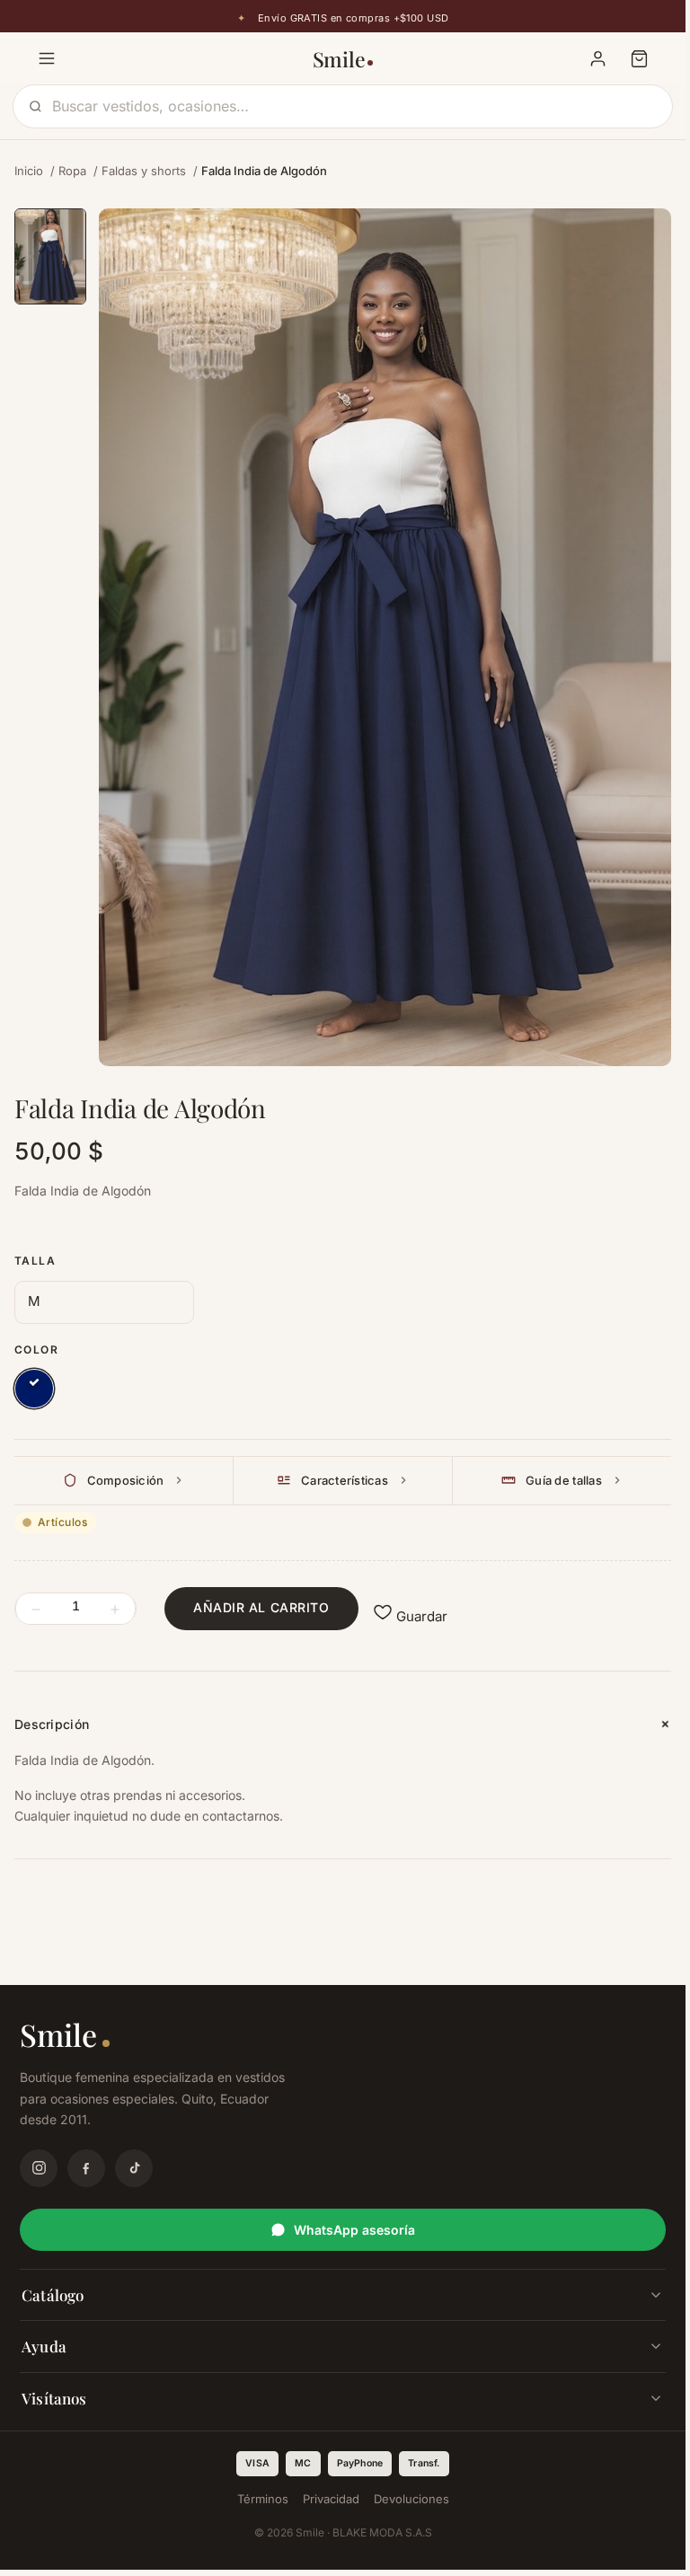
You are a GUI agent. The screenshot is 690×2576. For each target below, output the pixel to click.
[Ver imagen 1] (50, 256)
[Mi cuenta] (597, 58)
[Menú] (47, 58)
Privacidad (331, 2499)
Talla (35, 1261)
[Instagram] (39, 2168)
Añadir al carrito (261, 1607)
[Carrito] (639, 58)
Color (36, 1350)
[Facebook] (86, 2168)
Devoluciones (411, 2499)
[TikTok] (134, 2168)
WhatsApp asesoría (354, 2230)
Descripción (52, 1724)
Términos (263, 2499)
